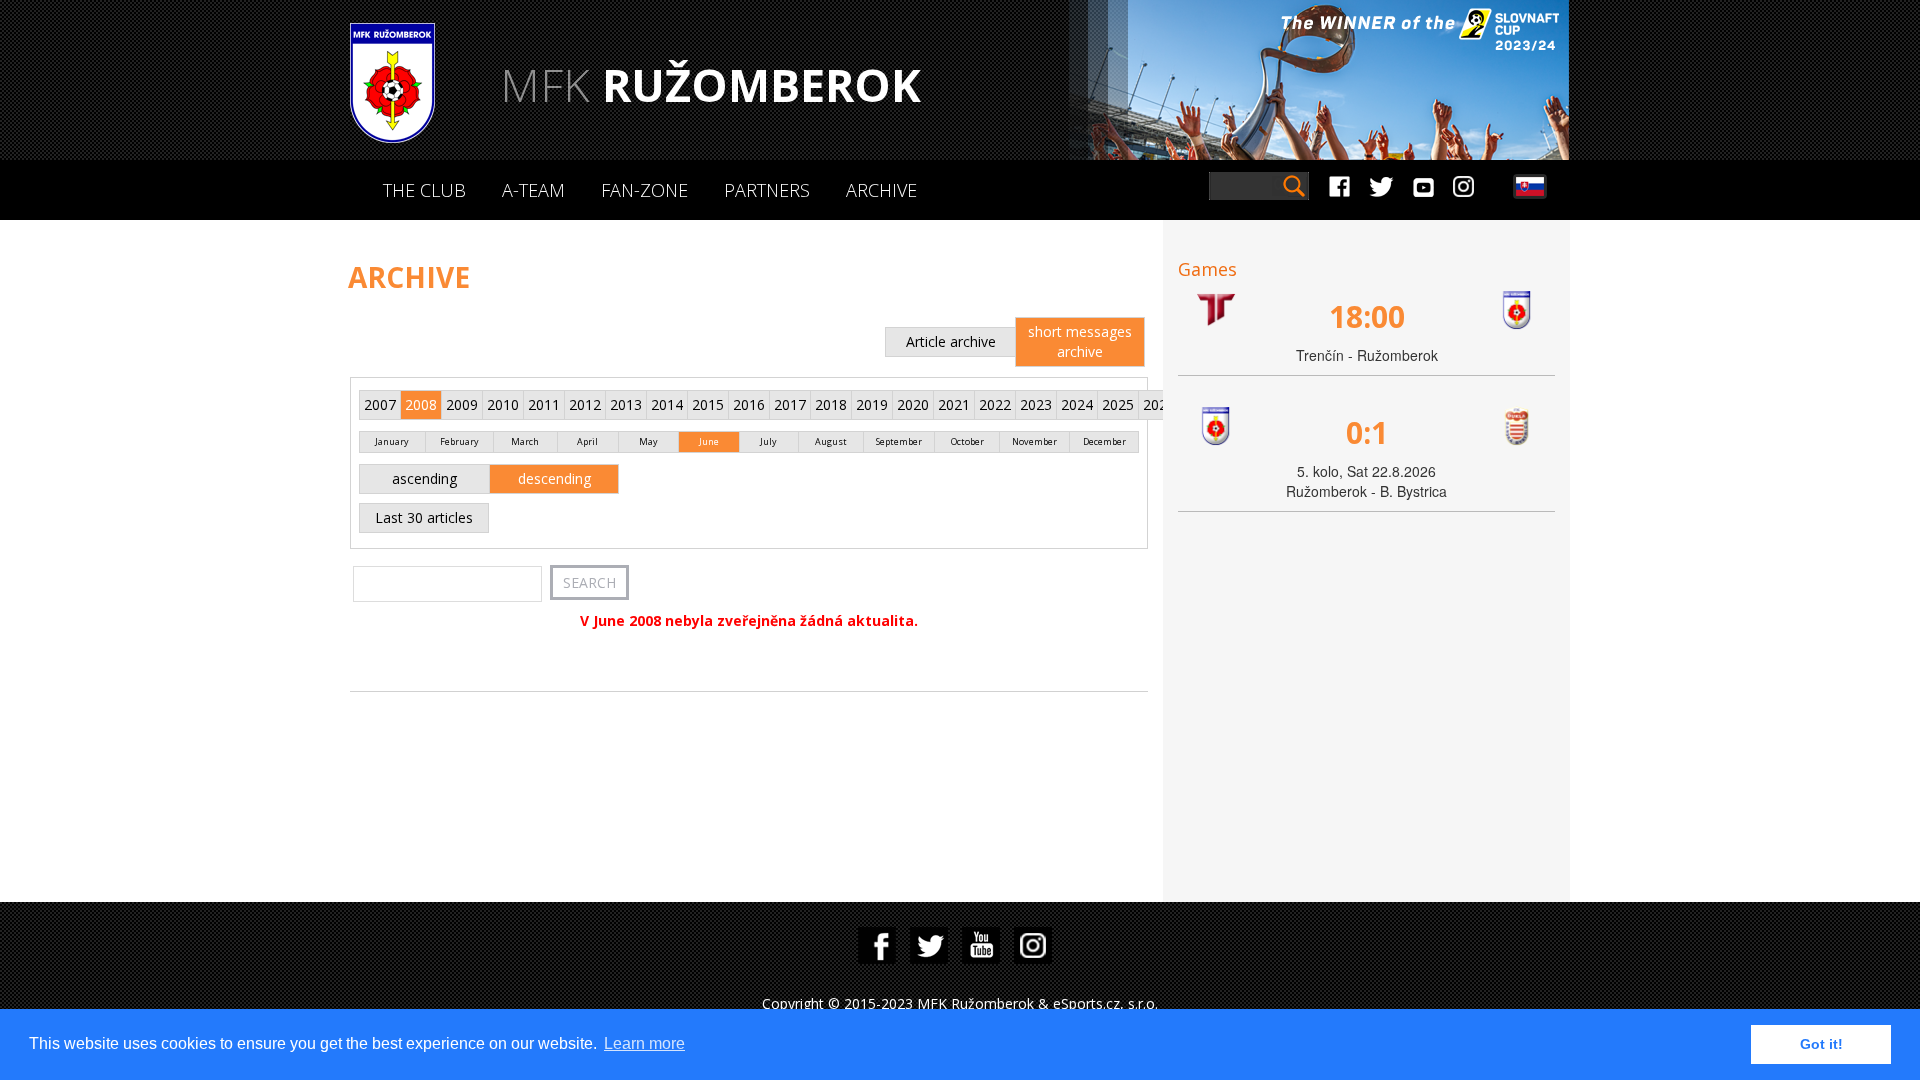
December (1104, 441)
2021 (954, 404)
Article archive (951, 341)
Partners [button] (767, 190)
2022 (995, 404)
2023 (1036, 404)
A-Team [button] (533, 190)
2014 (667, 404)
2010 (503, 404)
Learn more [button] (644, 1043)
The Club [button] (424, 190)
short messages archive (1080, 341)
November (1034, 441)
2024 (1077, 404)
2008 (421, 404)
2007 (380, 404)
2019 (872, 404)
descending (554, 478)
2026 (1159, 404)
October (967, 441)
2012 (585, 404)
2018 (831, 404)
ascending (424, 478)
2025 (1118, 404)
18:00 (1367, 316)
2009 (462, 404)
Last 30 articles (424, 517)
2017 (790, 404)
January (392, 441)
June (709, 441)
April (587, 441)
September (899, 441)
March (525, 441)
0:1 (1367, 432)
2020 (913, 404)
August (831, 441)
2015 (708, 404)
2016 (749, 404)
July (768, 441)
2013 (626, 404)
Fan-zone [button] (644, 190)
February (459, 441)
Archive (881, 190)
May (648, 441)
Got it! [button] (1821, 1044)
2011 (544, 404)
